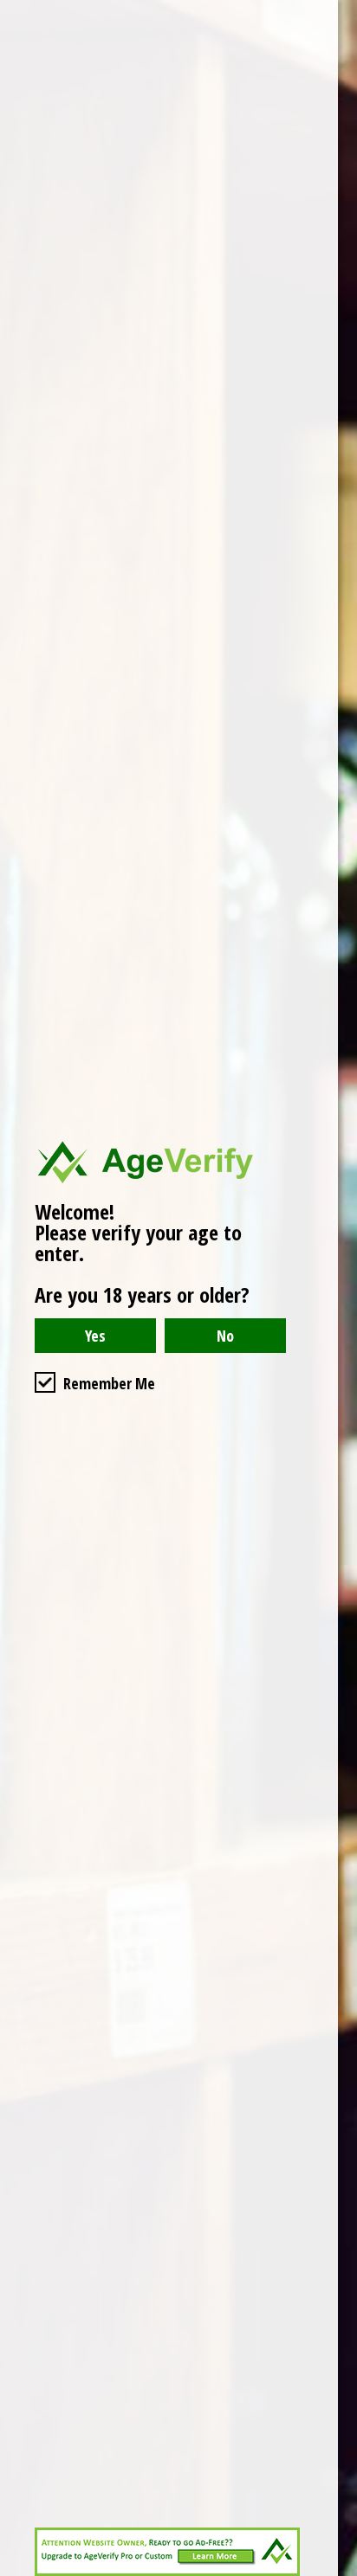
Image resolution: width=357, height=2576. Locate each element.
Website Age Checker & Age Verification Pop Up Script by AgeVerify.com (335, 2572)
